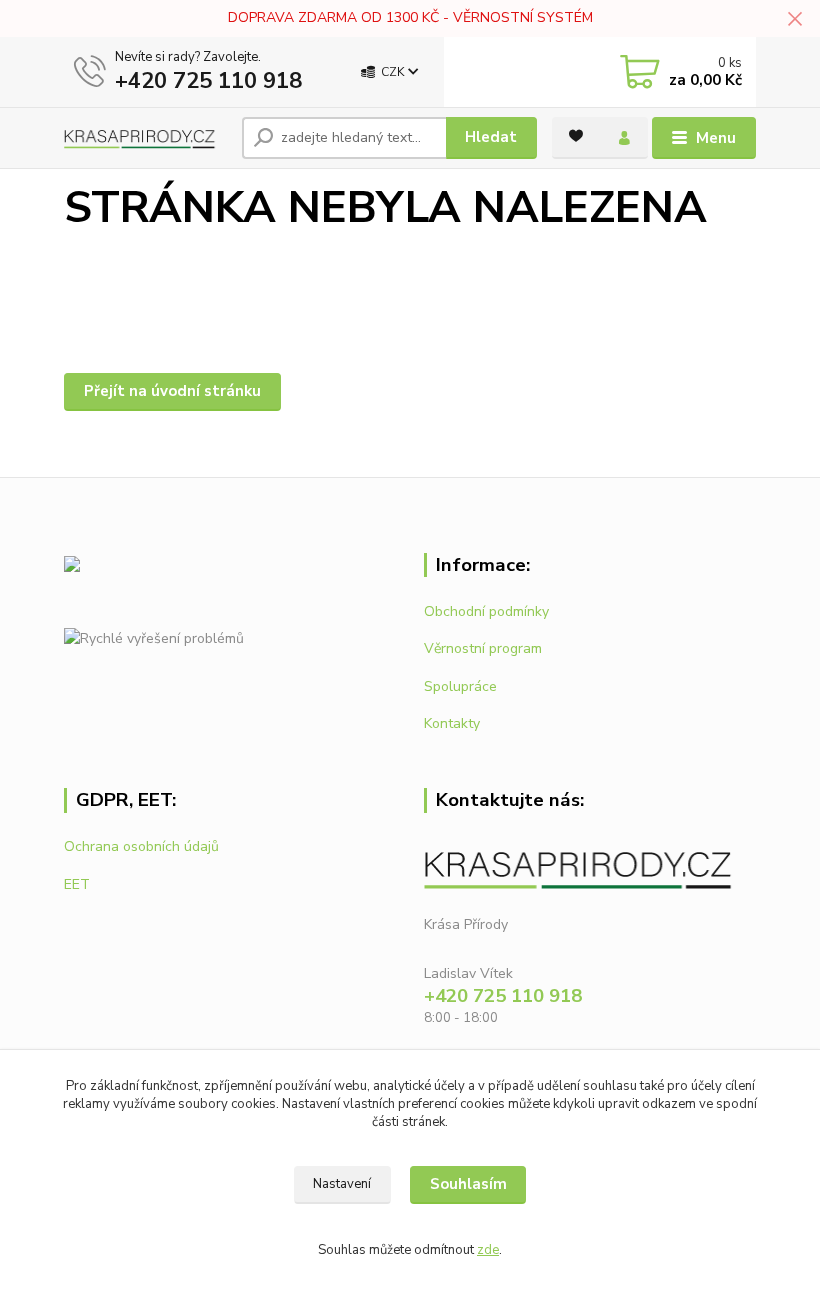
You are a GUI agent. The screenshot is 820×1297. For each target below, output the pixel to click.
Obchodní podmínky (486, 611)
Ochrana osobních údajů (141, 846)
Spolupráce (460, 686)
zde (488, 1250)
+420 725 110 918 (208, 81)
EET (77, 884)
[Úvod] (145, 137)
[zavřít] (795, 20)
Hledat (491, 137)
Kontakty (452, 723)
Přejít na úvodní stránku (172, 391)
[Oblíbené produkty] (576, 136)
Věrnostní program (483, 648)
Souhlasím (468, 1184)
